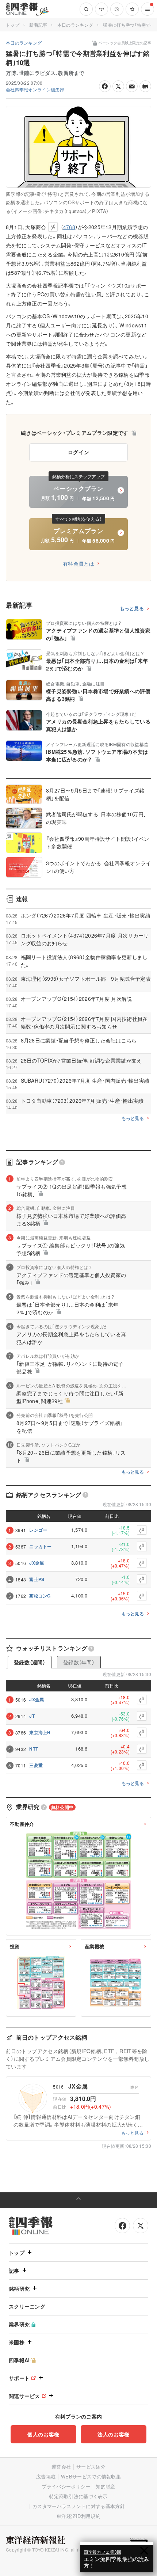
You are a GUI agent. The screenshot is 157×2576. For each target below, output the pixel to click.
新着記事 (38, 25)
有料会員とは (78, 563)
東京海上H (40, 1732)
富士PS (37, 1579)
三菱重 (36, 1765)
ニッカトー (41, 1546)
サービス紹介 (91, 2467)
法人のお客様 (114, 2434)
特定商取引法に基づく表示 (78, 2496)
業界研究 (19, 2324)
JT (32, 1716)
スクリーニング (27, 2306)
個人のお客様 (43, 2434)
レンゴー (38, 1530)
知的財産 (105, 2486)
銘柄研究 (19, 2288)
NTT (34, 1749)
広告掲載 (46, 2476)
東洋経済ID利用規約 (78, 2516)
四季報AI (19, 2360)
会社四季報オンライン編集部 (35, 89)
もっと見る (132, 609)
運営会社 (61, 2467)
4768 (69, 227)
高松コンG (40, 1596)
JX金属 (37, 1563)
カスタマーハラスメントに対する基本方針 (79, 2506)
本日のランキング (75, 25)
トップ (13, 25)
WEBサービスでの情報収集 (91, 2476)
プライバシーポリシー (66, 2486)
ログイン (79, 452)
